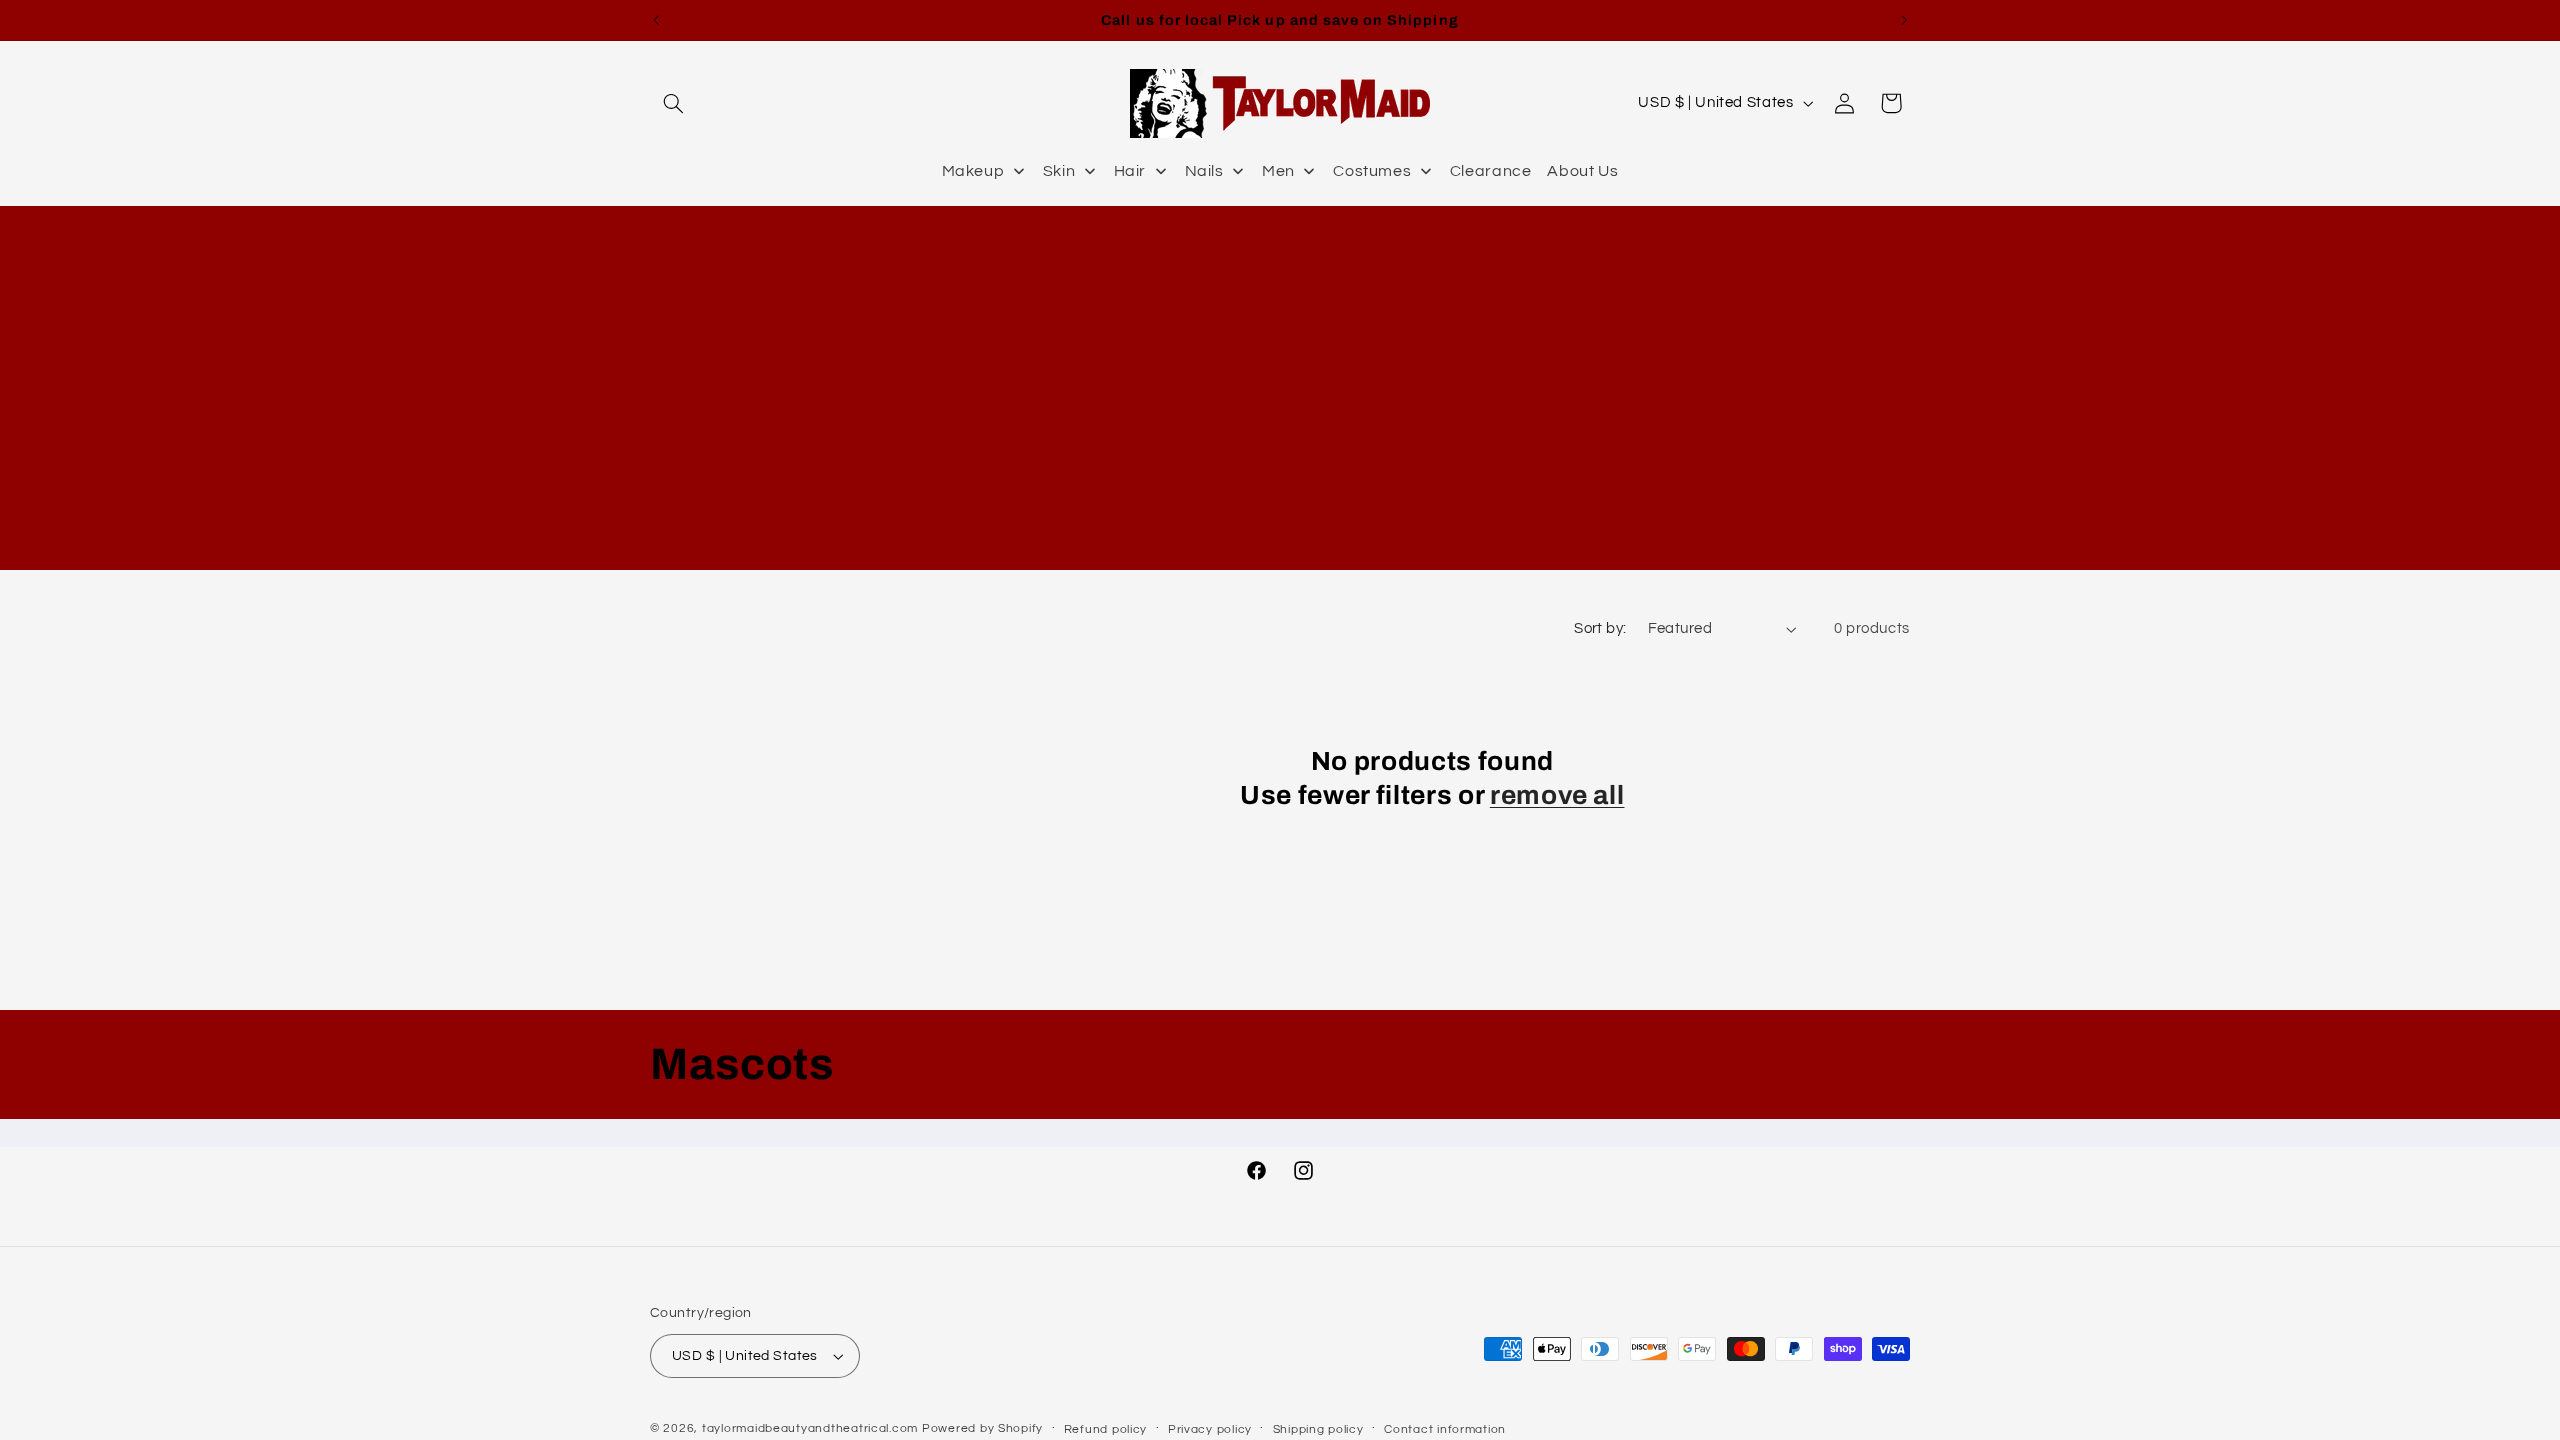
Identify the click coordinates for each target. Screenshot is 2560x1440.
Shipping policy (1318, 1429)
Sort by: (1600, 628)
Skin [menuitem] (1059, 171)
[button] (673, 103)
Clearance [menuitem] (1491, 171)
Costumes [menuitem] (1372, 171)
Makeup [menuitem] (973, 171)
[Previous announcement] (656, 20)
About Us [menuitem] (1582, 171)
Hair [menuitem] (1130, 171)
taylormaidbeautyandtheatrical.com (810, 1428)
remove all (1557, 795)
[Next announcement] (1904, 20)
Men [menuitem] (1278, 171)
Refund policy (1106, 1429)
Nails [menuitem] (1204, 171)
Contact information (1445, 1429)
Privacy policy (1210, 1429)
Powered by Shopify (982, 1428)
